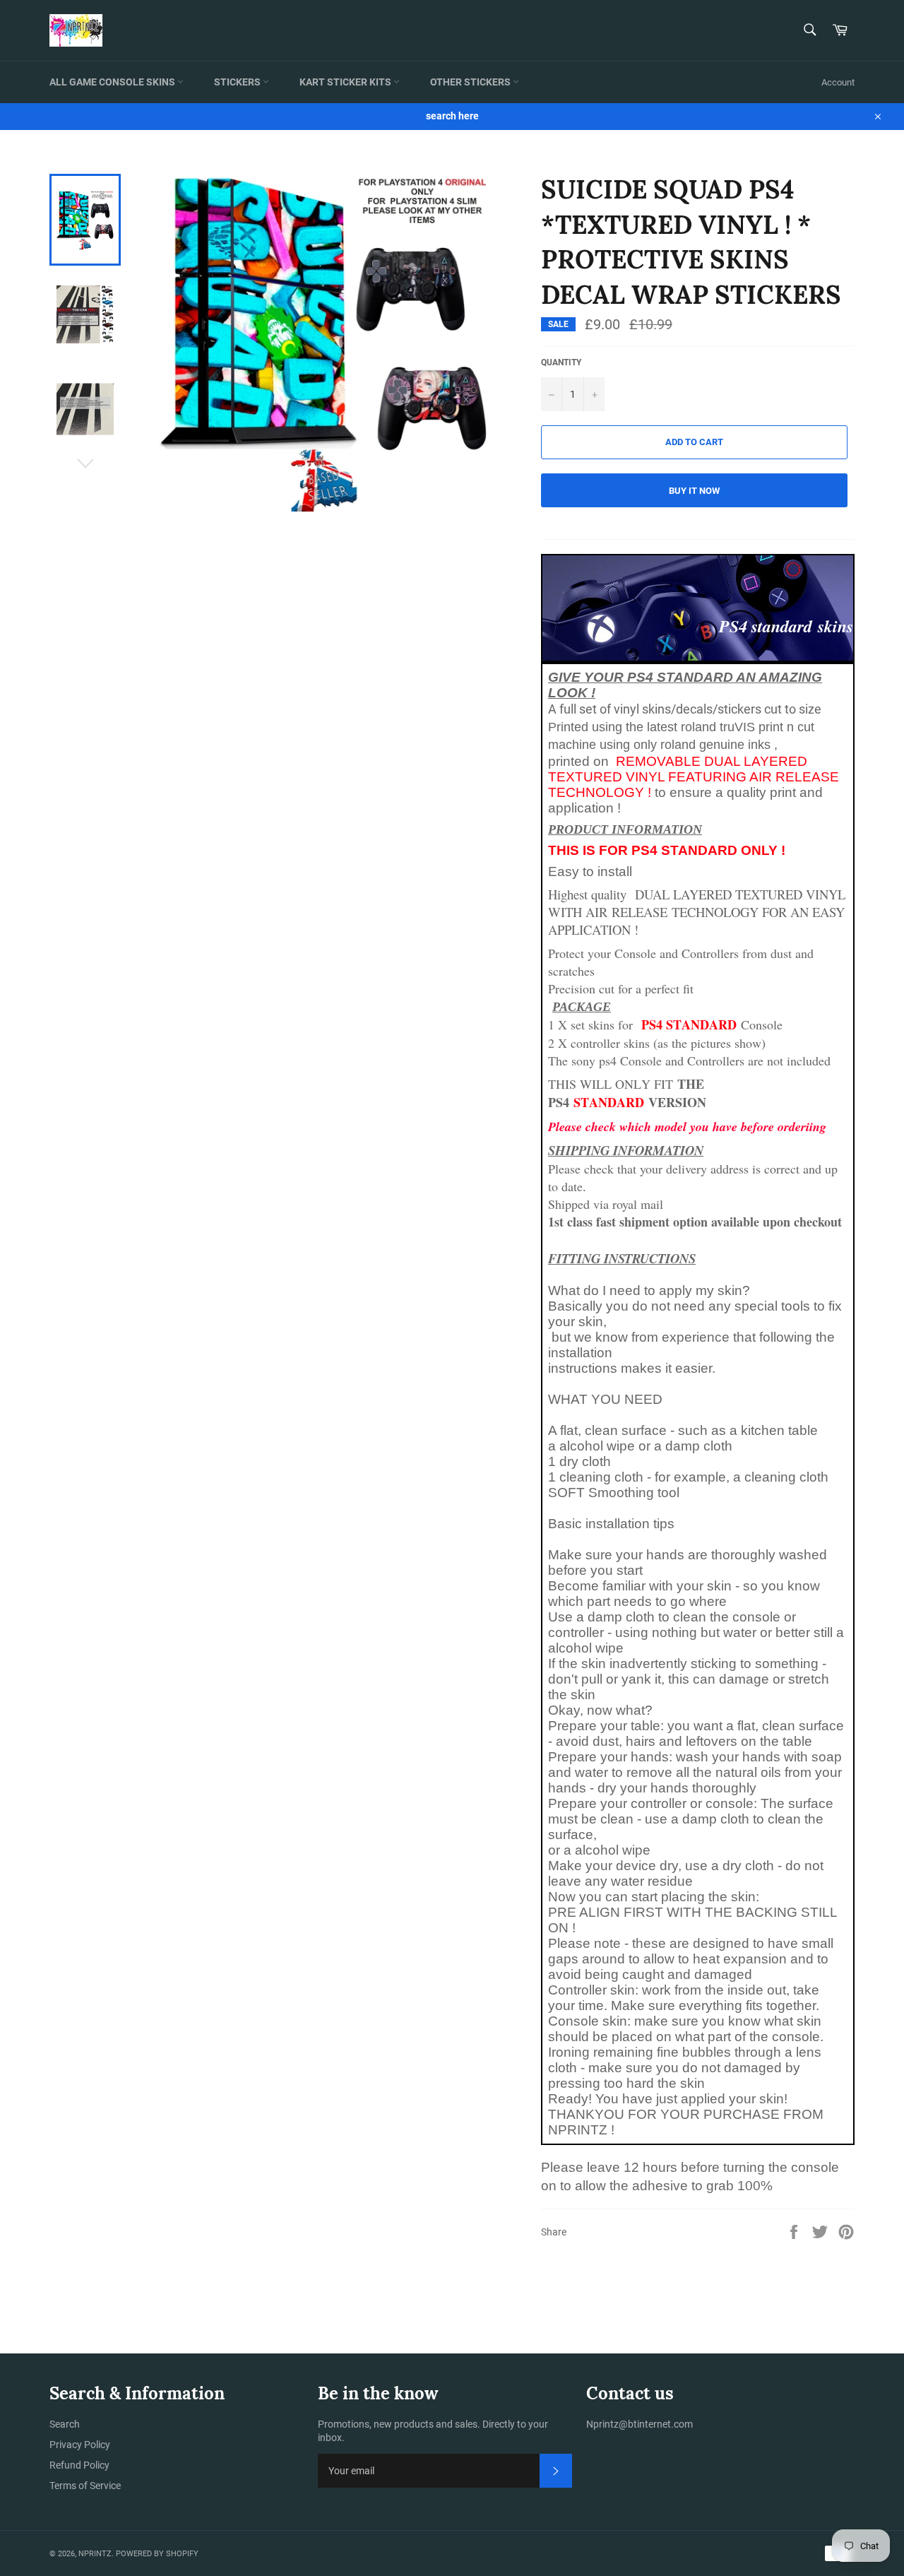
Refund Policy (79, 2465)
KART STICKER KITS (346, 82)
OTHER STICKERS (471, 82)
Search (65, 2424)
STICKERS (238, 82)
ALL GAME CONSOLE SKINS (113, 82)
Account (838, 82)
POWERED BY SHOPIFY (157, 2554)
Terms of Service (85, 2486)
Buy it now (694, 491)
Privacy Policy (80, 2445)
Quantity (561, 362)
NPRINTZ (95, 2554)
